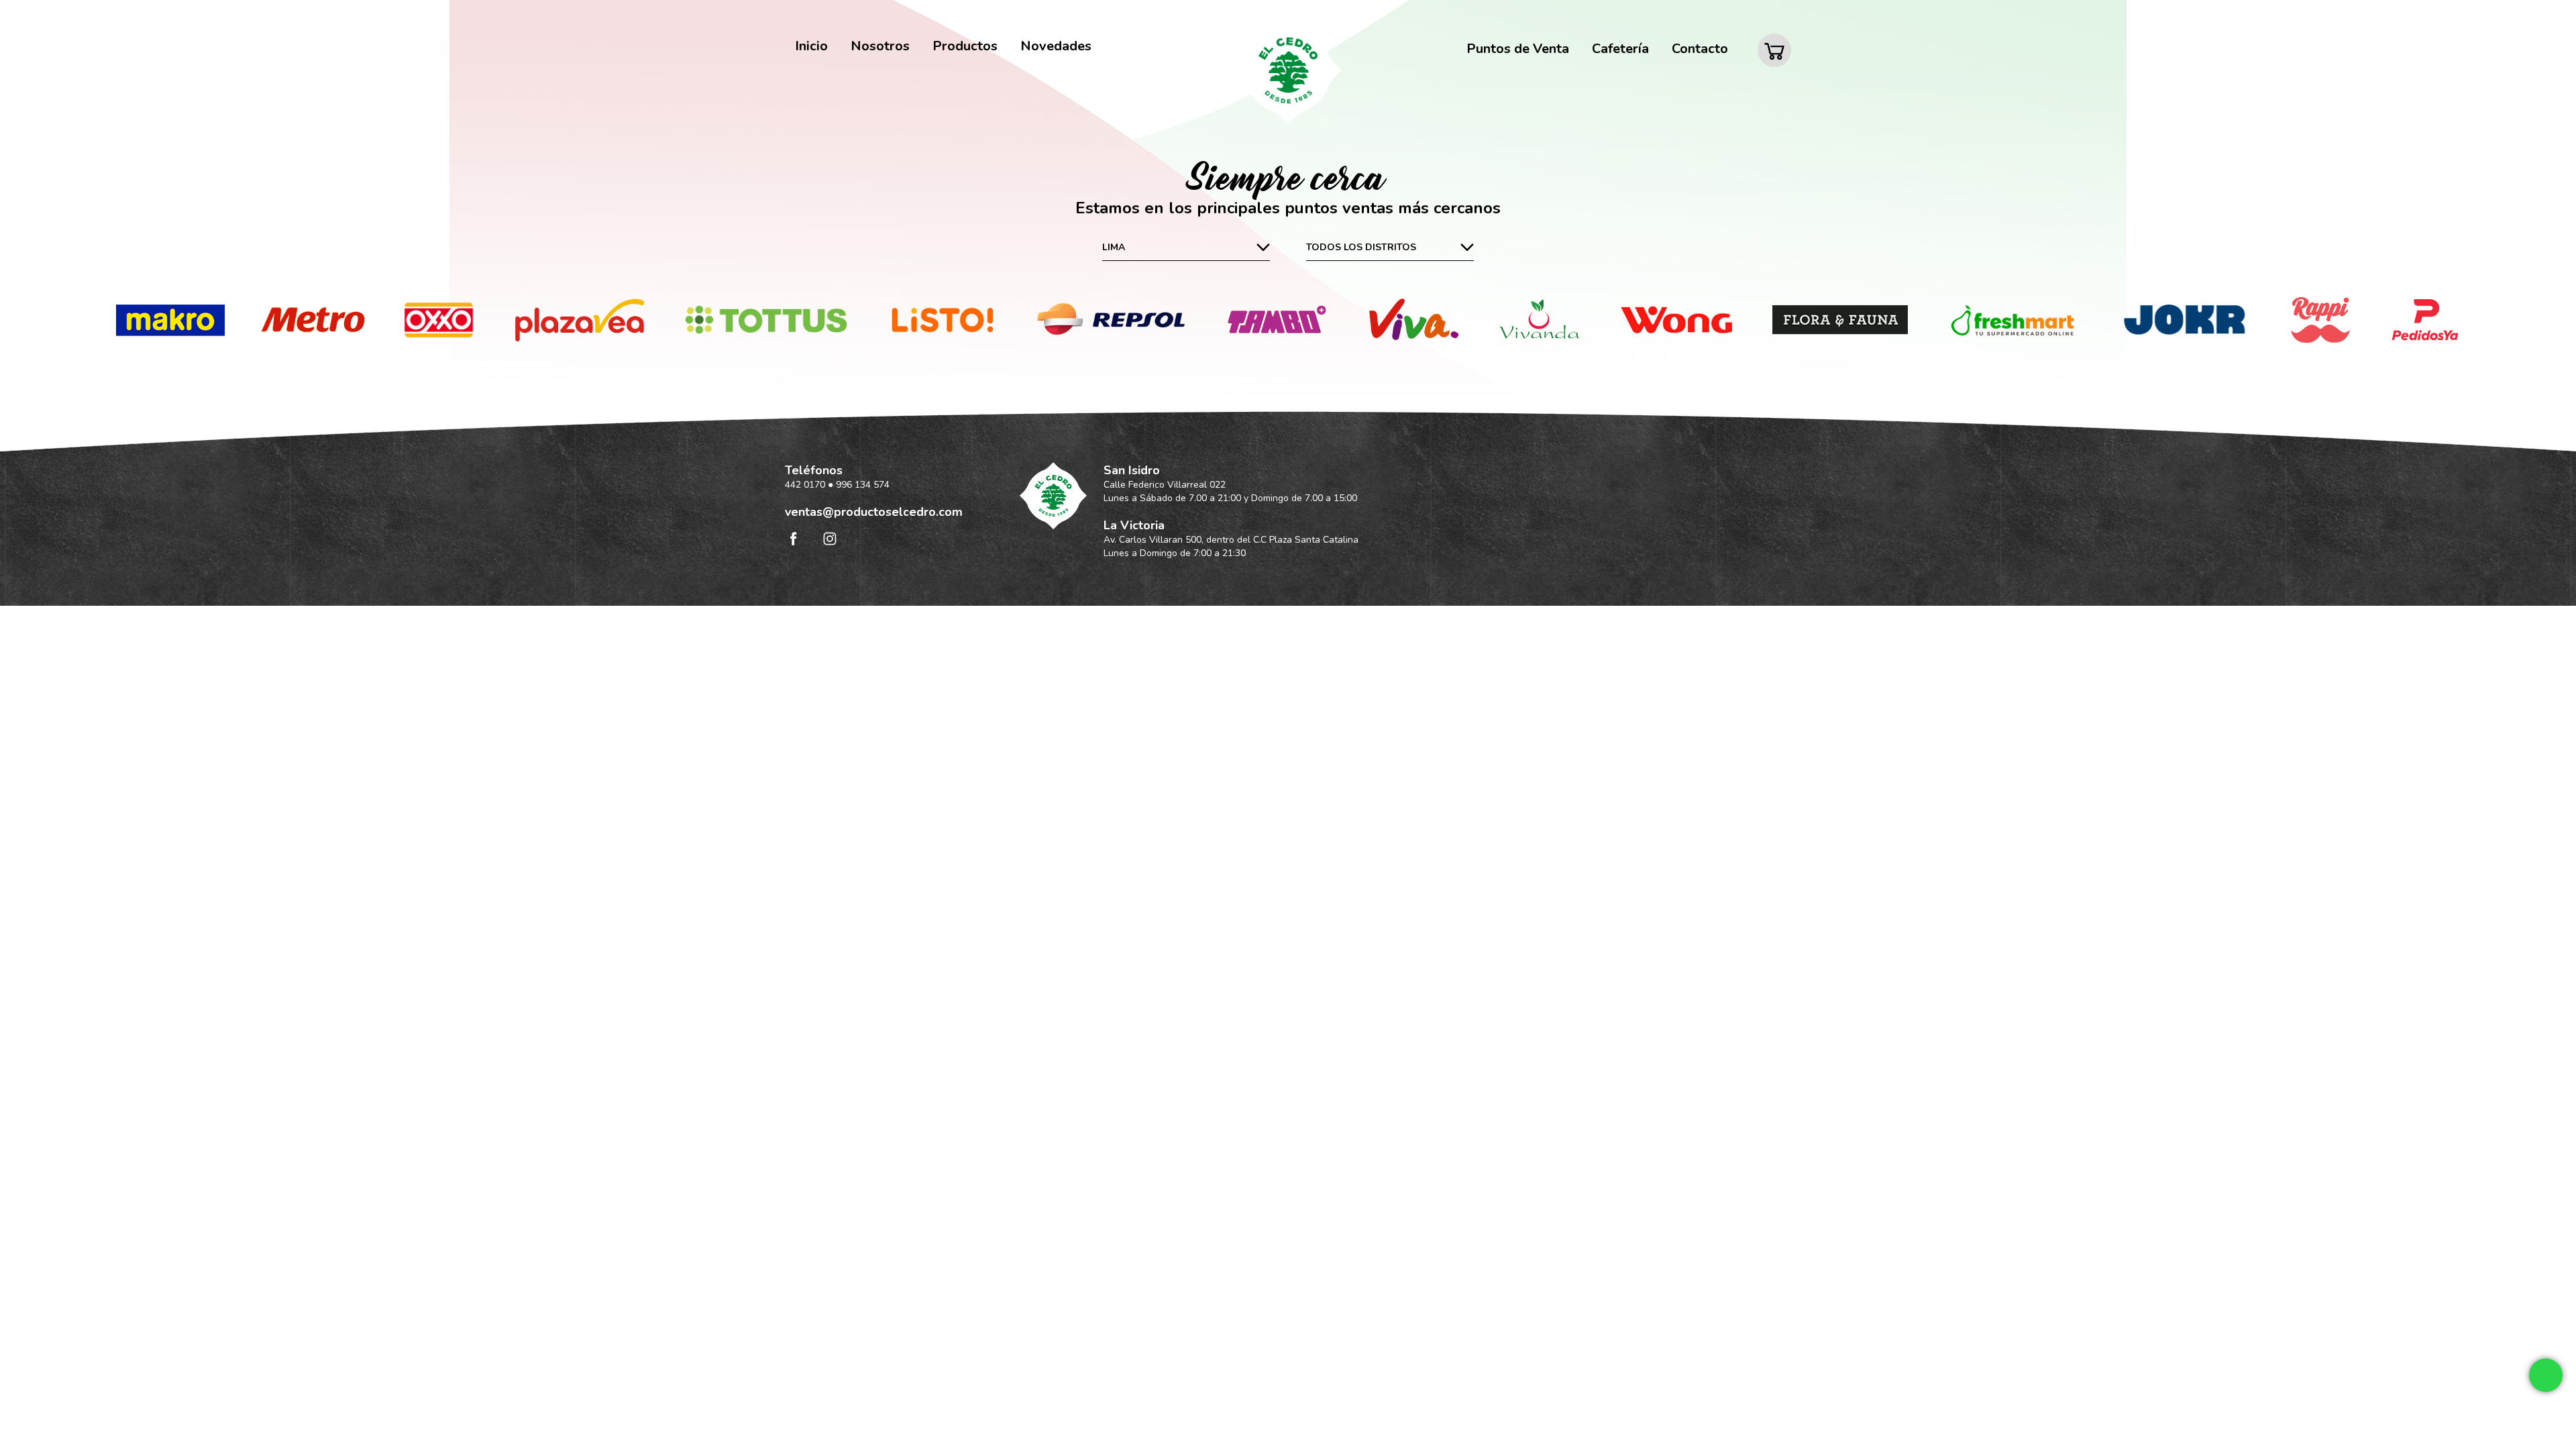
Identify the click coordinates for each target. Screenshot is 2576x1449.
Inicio (811, 46)
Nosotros (880, 46)
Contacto (1700, 49)
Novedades (1056, 46)
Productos (965, 46)
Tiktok (866, 538)
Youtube (902, 538)
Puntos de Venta (1518, 49)
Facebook (793, 538)
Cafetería (1620, 49)
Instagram (829, 538)
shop (1781, 39)
